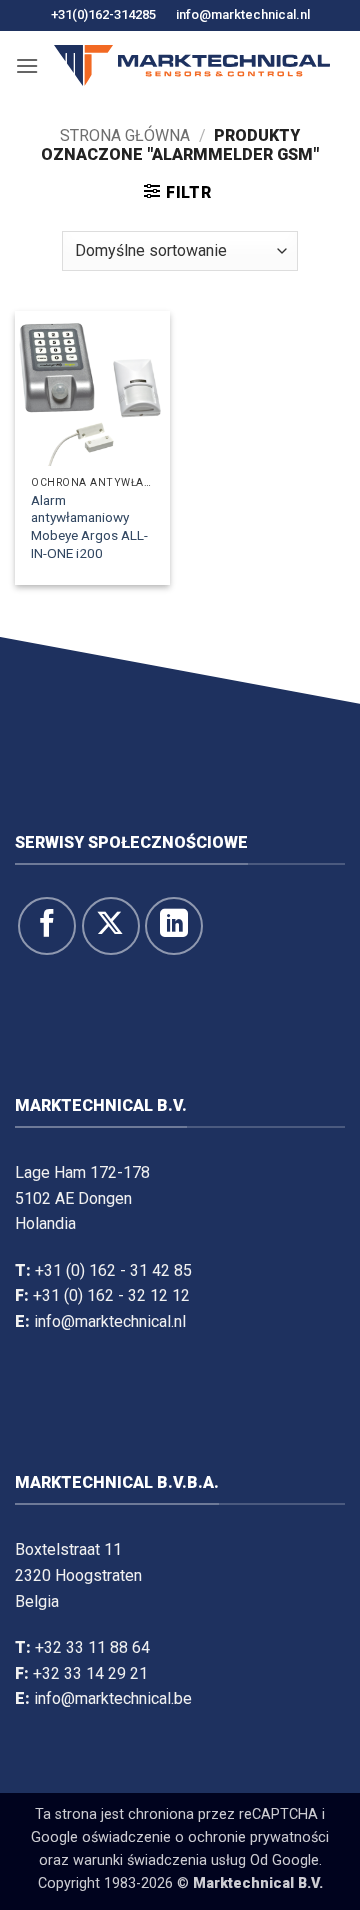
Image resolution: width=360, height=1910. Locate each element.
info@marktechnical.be (113, 1698)
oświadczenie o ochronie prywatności (205, 1837)
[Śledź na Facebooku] (47, 926)
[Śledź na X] (111, 926)
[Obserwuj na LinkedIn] (174, 926)
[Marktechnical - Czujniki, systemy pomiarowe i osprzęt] (192, 65)
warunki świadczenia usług (159, 1860)
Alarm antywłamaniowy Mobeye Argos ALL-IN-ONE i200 (89, 526)
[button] (27, 65)
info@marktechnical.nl (243, 14)
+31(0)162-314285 (103, 14)
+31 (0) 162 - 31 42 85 (113, 1270)
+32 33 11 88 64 (92, 1647)
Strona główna (125, 135)
